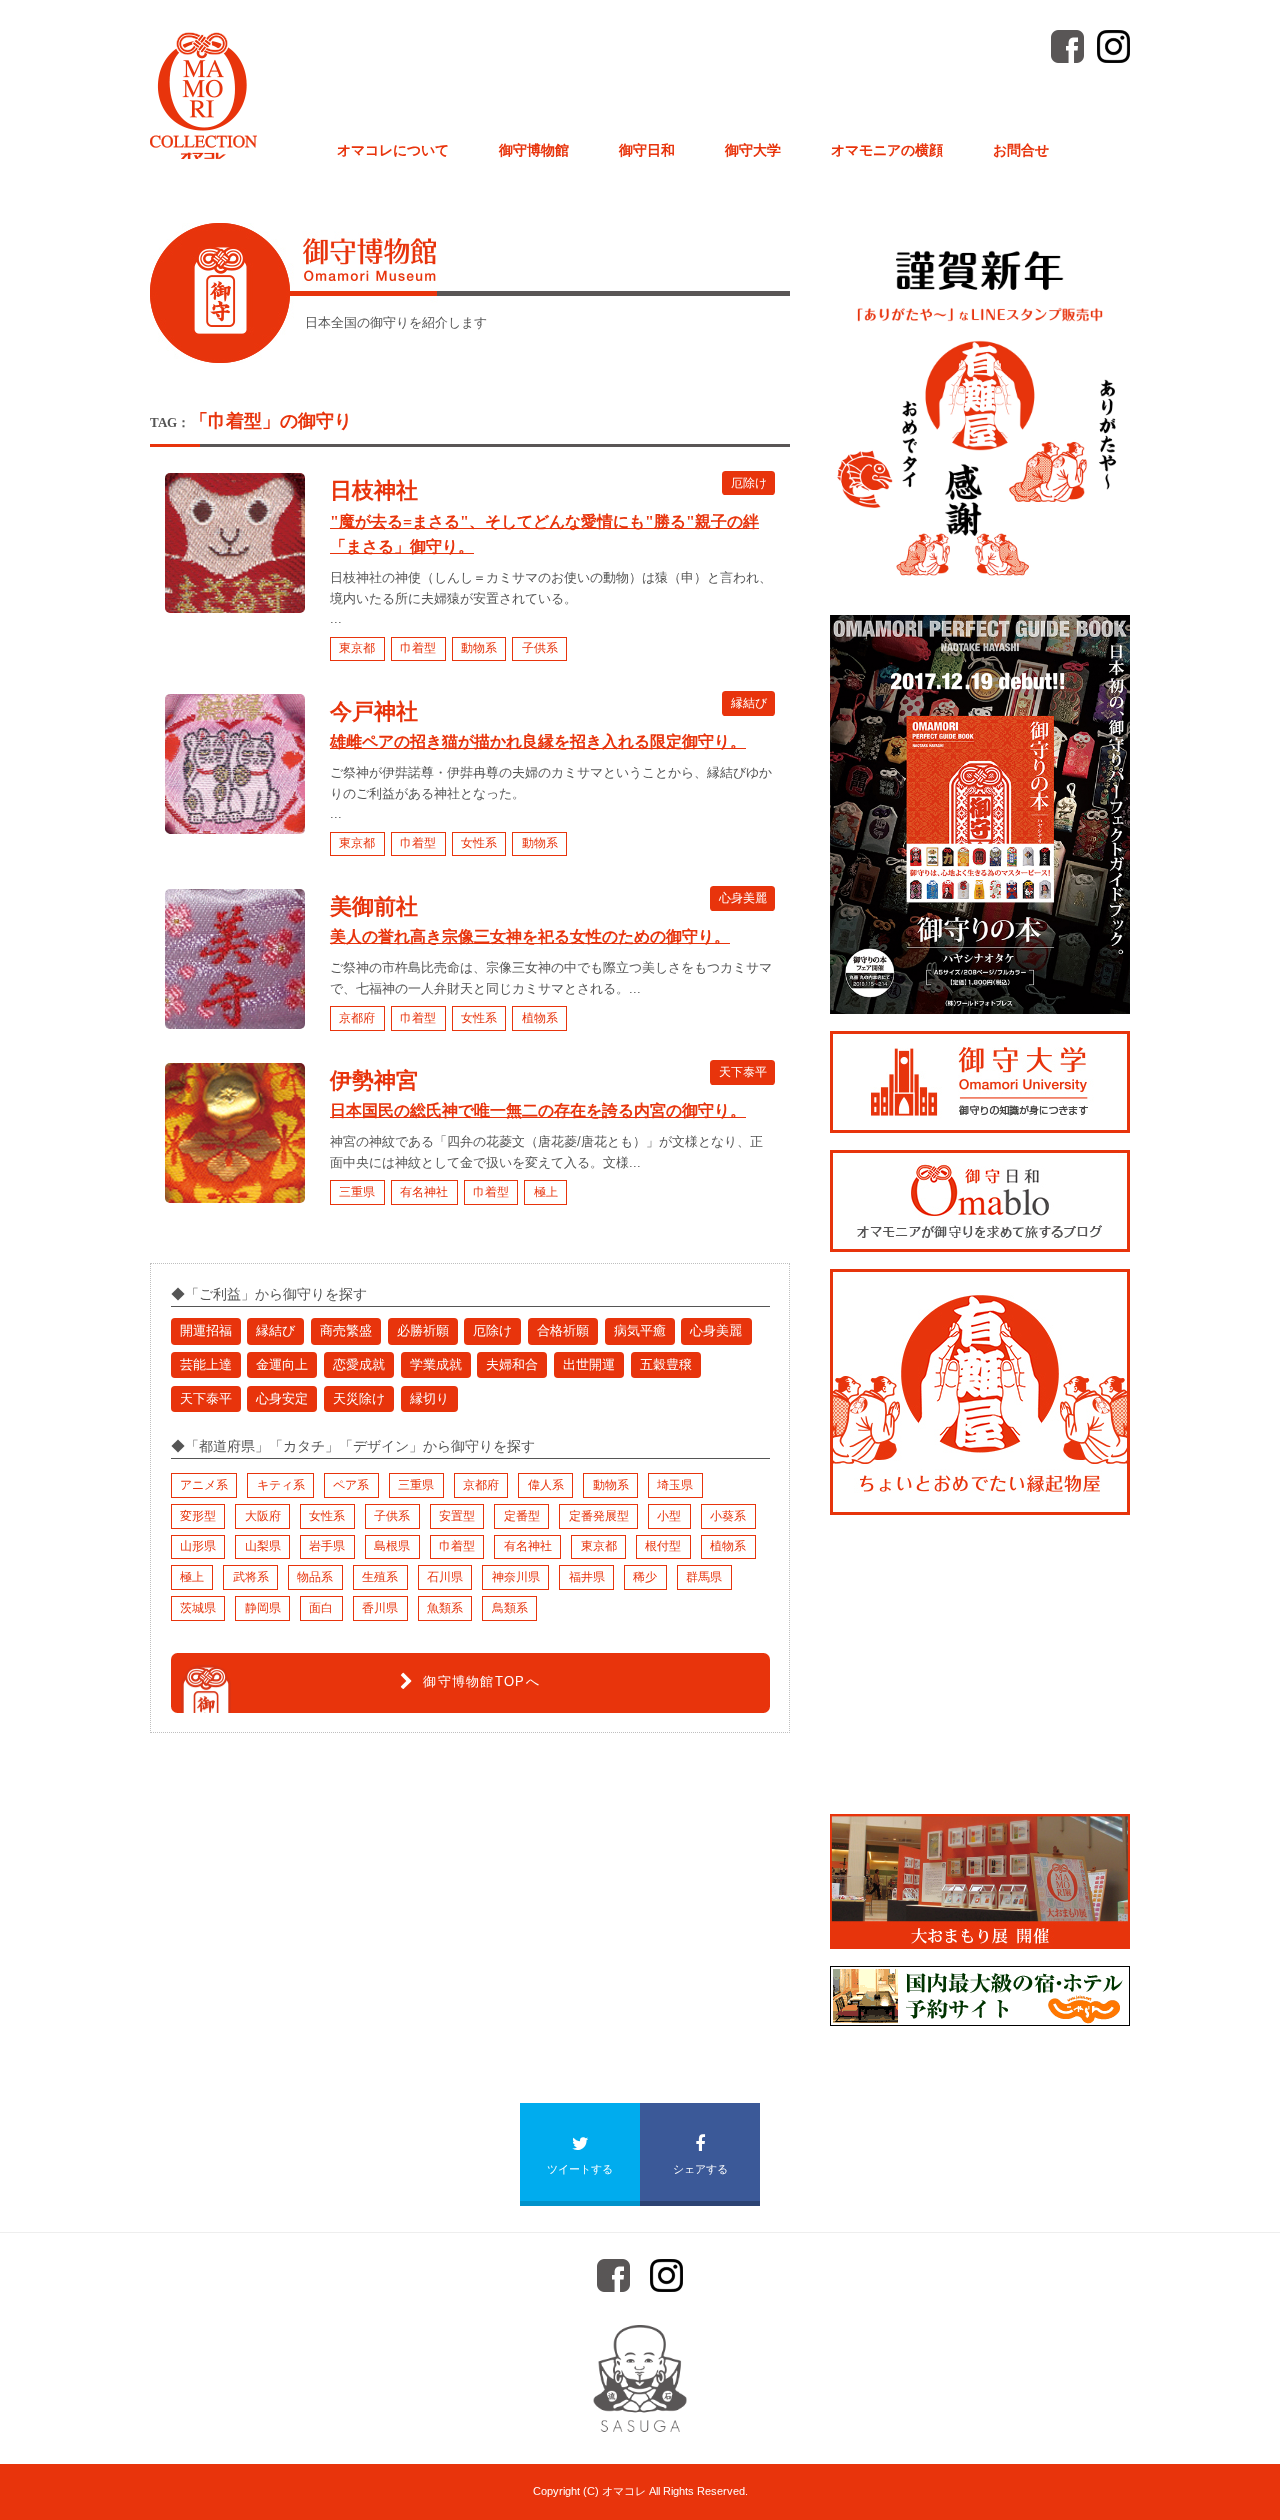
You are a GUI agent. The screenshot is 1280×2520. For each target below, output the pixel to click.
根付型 (663, 1546)
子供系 (540, 648)
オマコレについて (393, 150)
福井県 (587, 1577)
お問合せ (1021, 150)
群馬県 (704, 1577)
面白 (321, 1608)
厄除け (749, 482)
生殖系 (380, 1577)
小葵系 (728, 1516)
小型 (669, 1516)
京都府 (357, 1018)
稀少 (645, 1577)
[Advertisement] (300, 1897)
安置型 (457, 1516)
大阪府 (263, 1516)
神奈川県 (516, 1577)
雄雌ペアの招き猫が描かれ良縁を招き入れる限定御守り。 (538, 741)
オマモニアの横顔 (887, 150)
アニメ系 (204, 1485)
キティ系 (281, 1485)
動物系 (479, 648)
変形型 (198, 1516)
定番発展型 (599, 1516)
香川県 (380, 1608)
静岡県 (263, 1608)
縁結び (749, 703)
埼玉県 (675, 1485)
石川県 (445, 1577)
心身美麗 (743, 898)
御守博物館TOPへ (481, 1681)
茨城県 (198, 1608)
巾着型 (418, 648)
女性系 (479, 843)
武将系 (251, 1577)
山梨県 (263, 1546)
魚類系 (445, 1608)
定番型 (522, 1516)
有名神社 (424, 1192)
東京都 (357, 648)
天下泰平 (743, 1072)
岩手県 (327, 1546)
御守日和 (647, 150)
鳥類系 (510, 1608)
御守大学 (753, 150)
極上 (546, 1192)
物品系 (315, 1577)
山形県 (198, 1546)
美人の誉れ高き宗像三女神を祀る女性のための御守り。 (530, 936)
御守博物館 (534, 150)
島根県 (392, 1546)
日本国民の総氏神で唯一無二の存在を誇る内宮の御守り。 (538, 1110)
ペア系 (351, 1485)
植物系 (540, 1018)
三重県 (357, 1192)
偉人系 (546, 1485)
